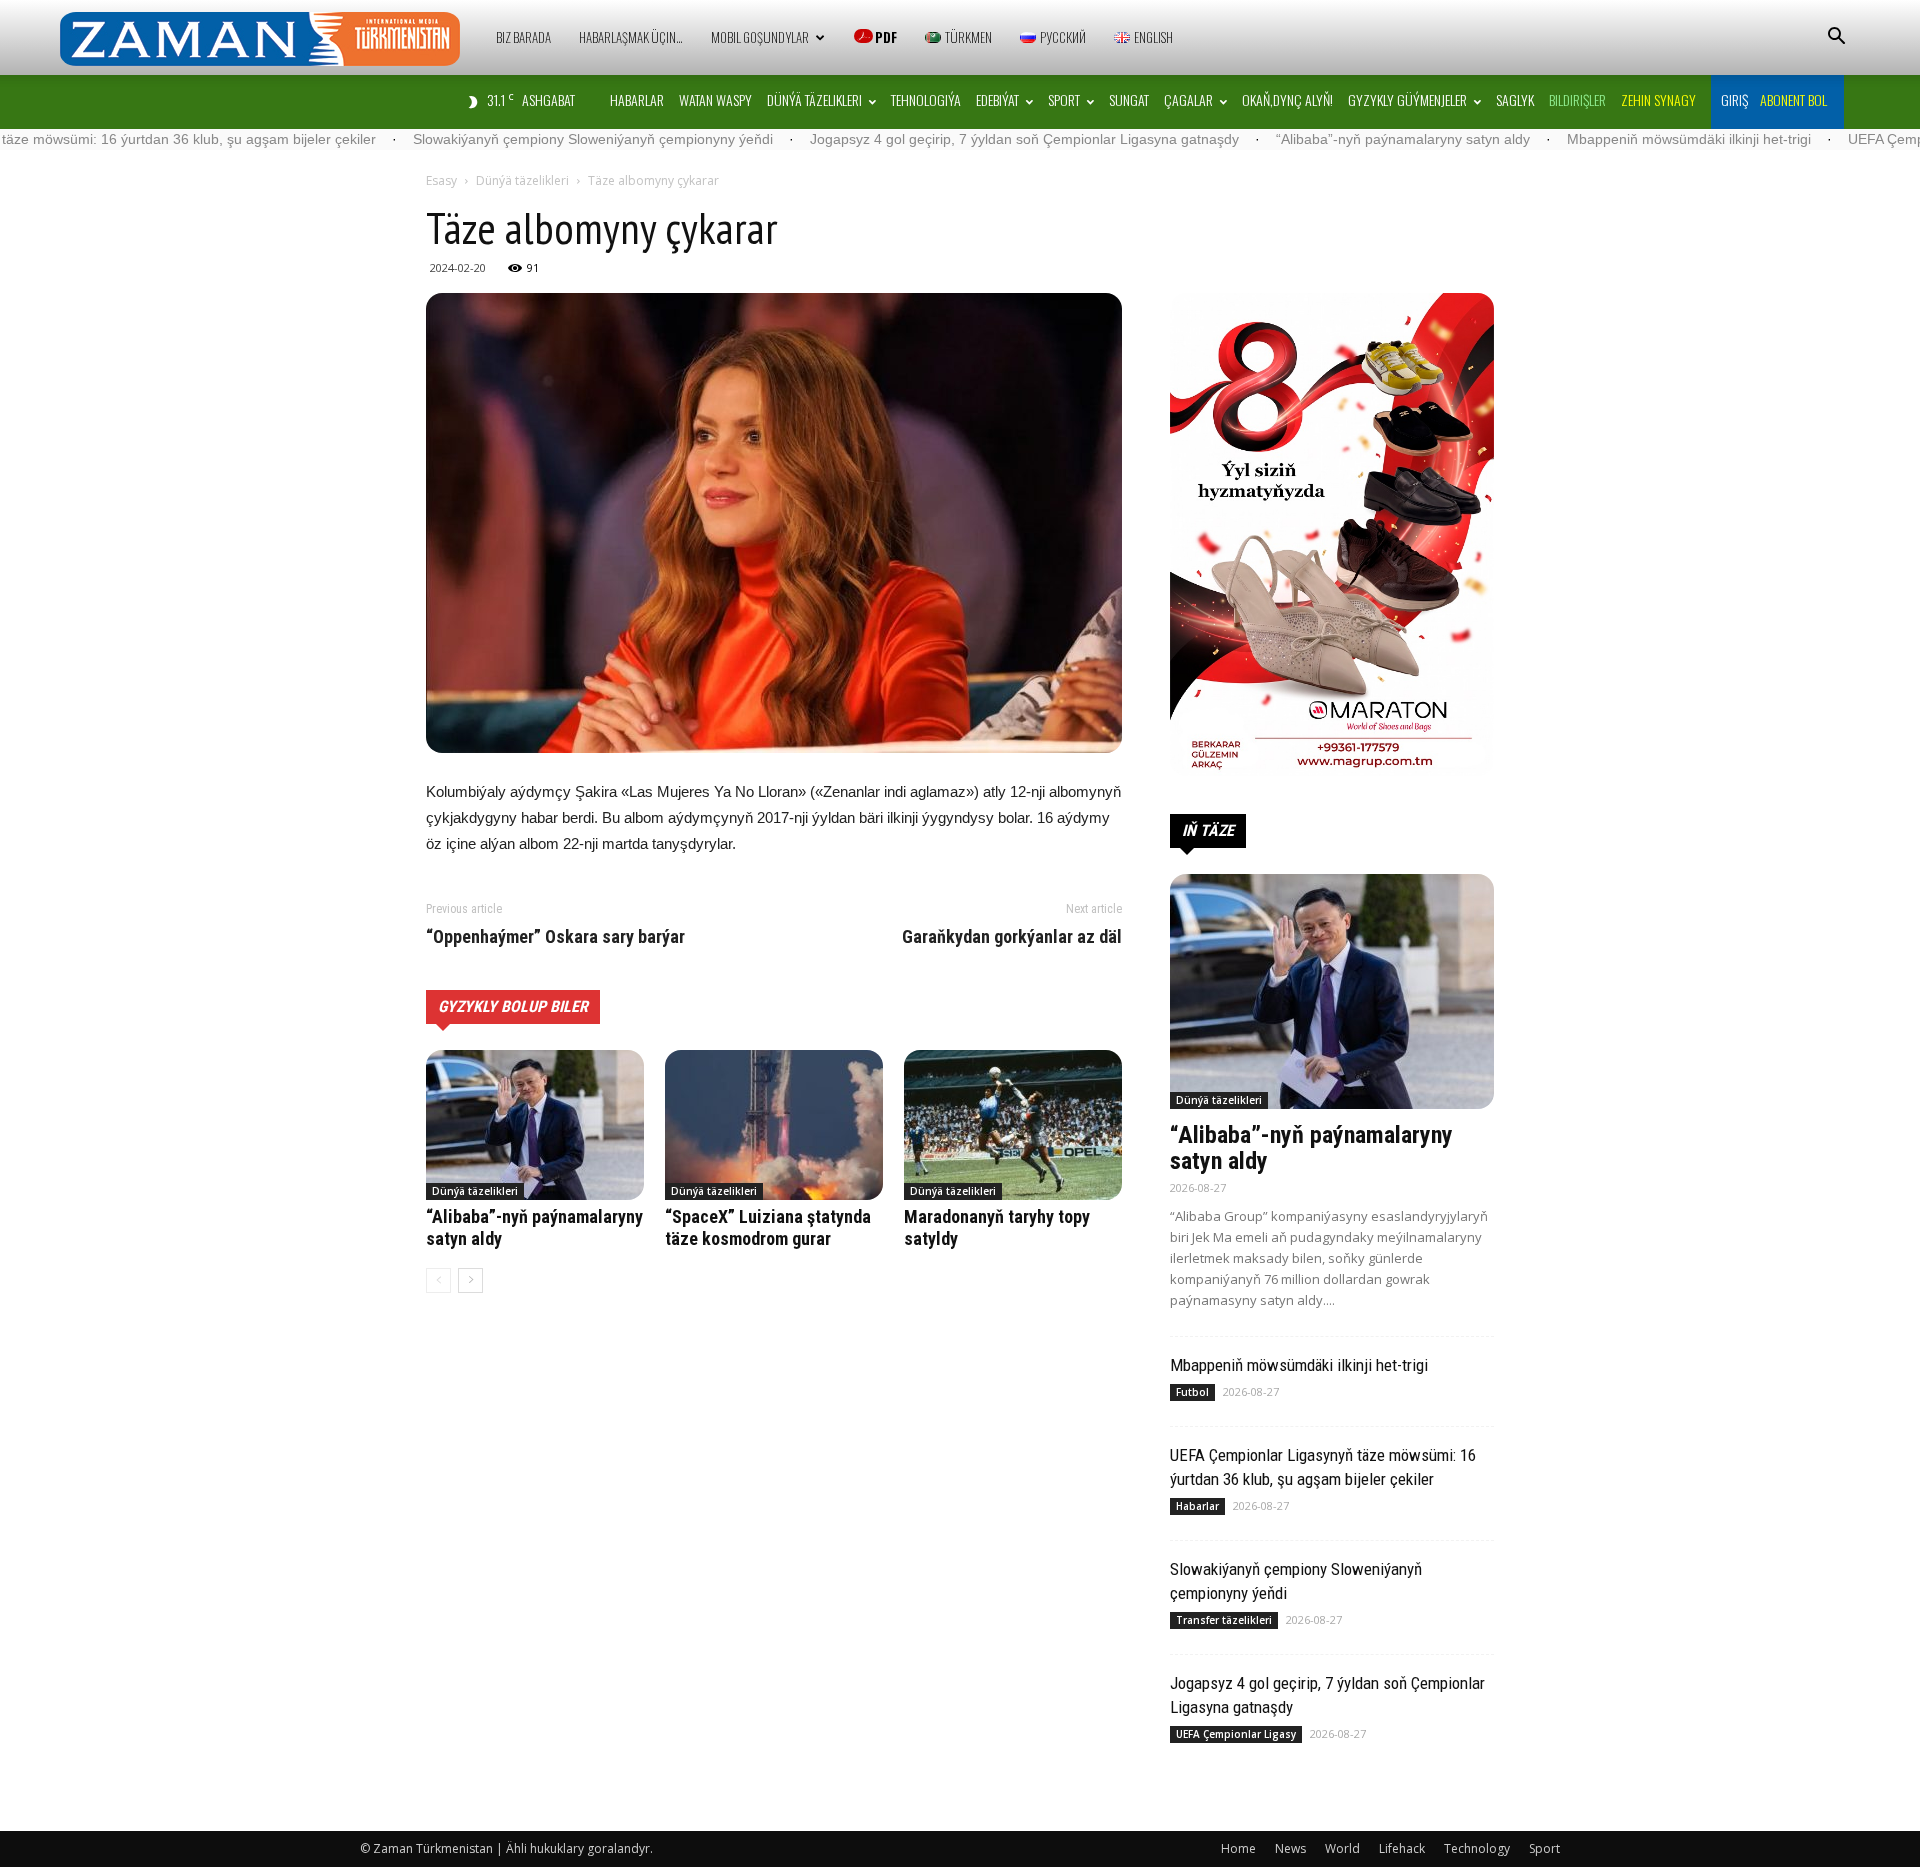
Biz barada (523, 37)
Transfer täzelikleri (1224, 1620)
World (1342, 1848)
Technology (1477, 1848)
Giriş (1734, 99)
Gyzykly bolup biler (513, 1006)
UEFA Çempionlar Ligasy (1236, 1734)
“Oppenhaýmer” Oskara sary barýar (555, 937)
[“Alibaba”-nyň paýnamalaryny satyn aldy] (535, 1125)
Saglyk (1515, 99)
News (1290, 1848)
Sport (1064, 99)
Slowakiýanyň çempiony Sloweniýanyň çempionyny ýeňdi (477, 139)
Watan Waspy (715, 99)
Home (1238, 1848)
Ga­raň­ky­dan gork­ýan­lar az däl (1012, 937)
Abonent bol (1793, 99)
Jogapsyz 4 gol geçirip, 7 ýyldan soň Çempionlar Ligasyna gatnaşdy (908, 139)
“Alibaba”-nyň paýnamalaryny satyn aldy (1287, 139)
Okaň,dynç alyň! (1287, 99)
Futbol (1192, 1392)
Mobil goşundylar (760, 37)
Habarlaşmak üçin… (631, 37)
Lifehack (1402, 1848)
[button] (1836, 38)
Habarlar (637, 99)
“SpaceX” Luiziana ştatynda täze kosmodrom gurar (768, 1227)
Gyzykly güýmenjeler (1407, 99)
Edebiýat (997, 99)
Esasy (441, 180)
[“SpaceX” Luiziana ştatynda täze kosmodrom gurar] (774, 1125)
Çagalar (1188, 99)
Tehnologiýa (926, 99)
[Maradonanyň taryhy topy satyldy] (1013, 1125)
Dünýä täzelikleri (814, 99)
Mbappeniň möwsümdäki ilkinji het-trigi (1573, 139)
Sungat (1129, 99)
